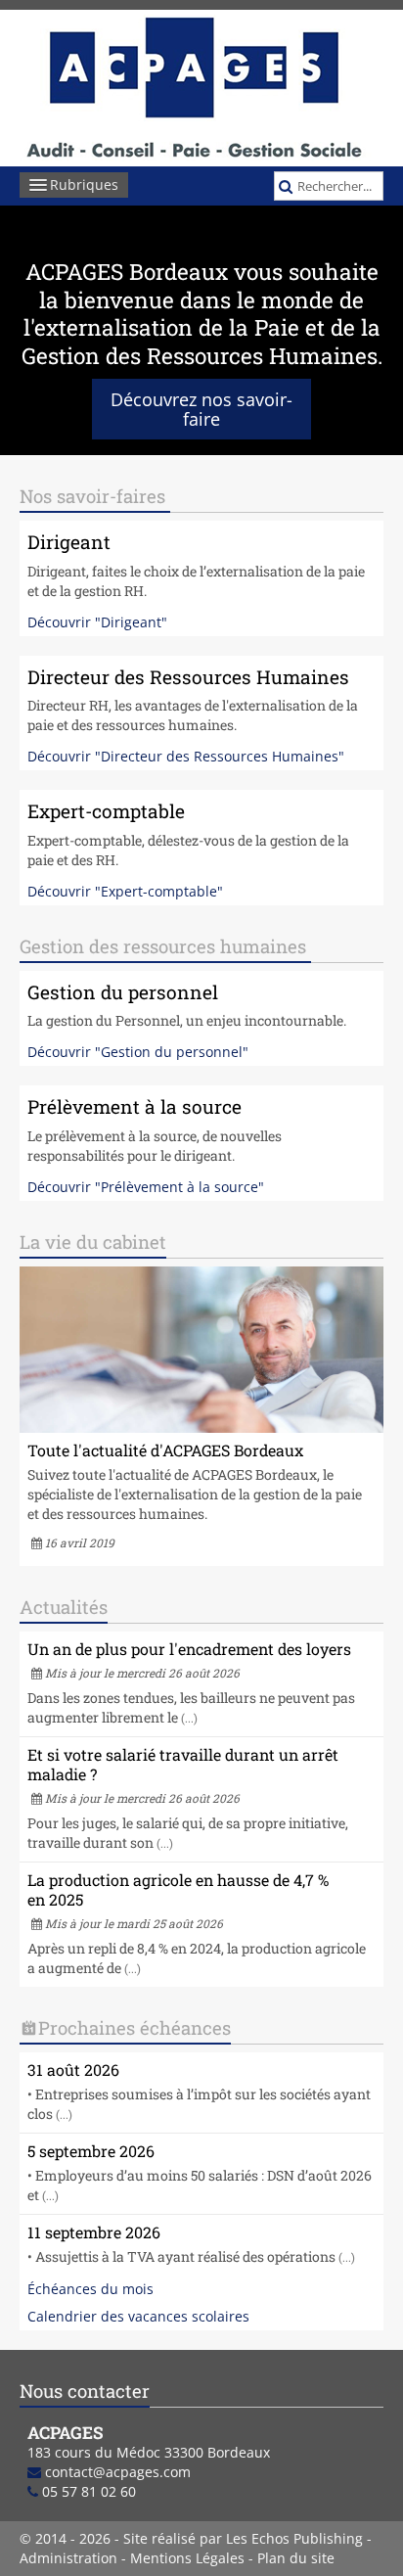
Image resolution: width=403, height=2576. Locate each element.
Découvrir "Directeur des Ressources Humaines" (186, 756)
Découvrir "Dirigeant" (97, 622)
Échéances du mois (90, 2289)
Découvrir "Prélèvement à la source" (146, 1187)
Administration (68, 2558)
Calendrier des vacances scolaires (138, 2316)
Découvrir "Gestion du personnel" (138, 1052)
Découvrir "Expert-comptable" (125, 891)
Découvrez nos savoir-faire (201, 409)
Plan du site (296, 2558)
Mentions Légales (187, 2558)
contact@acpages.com (118, 2472)
